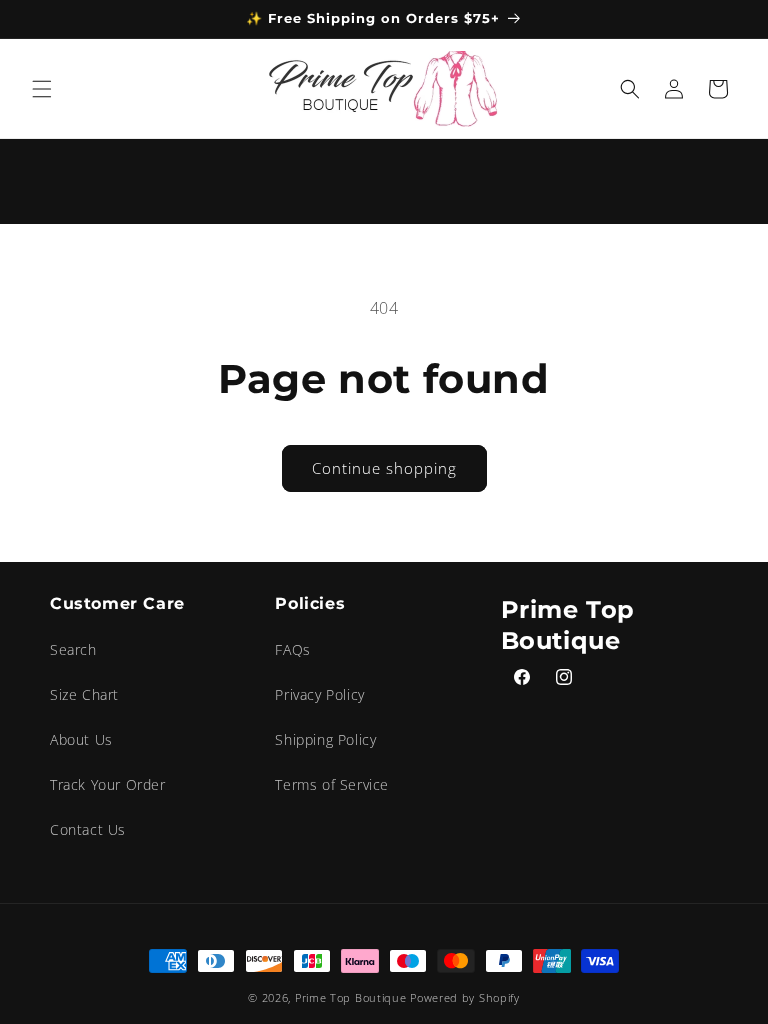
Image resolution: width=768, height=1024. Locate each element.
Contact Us (88, 829)
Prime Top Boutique (352, 997)
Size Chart (84, 694)
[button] (42, 89)
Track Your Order (108, 784)
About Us (81, 739)
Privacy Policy (319, 694)
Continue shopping (384, 468)
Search (73, 649)
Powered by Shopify (465, 997)
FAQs (292, 649)
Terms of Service (332, 784)
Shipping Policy (325, 739)
